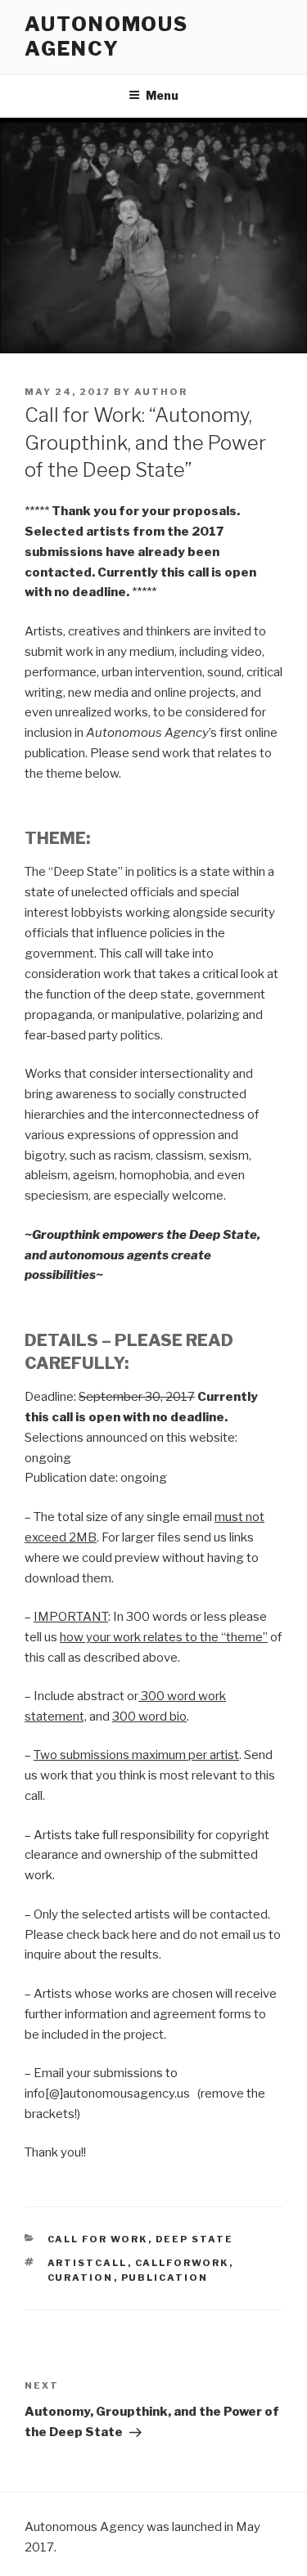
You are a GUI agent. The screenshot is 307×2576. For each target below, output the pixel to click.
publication (165, 2278)
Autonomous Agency (106, 36)
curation (81, 2278)
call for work (98, 2239)
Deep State (195, 2239)
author (161, 392)
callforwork (182, 2263)
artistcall (88, 2263)
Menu (162, 95)
